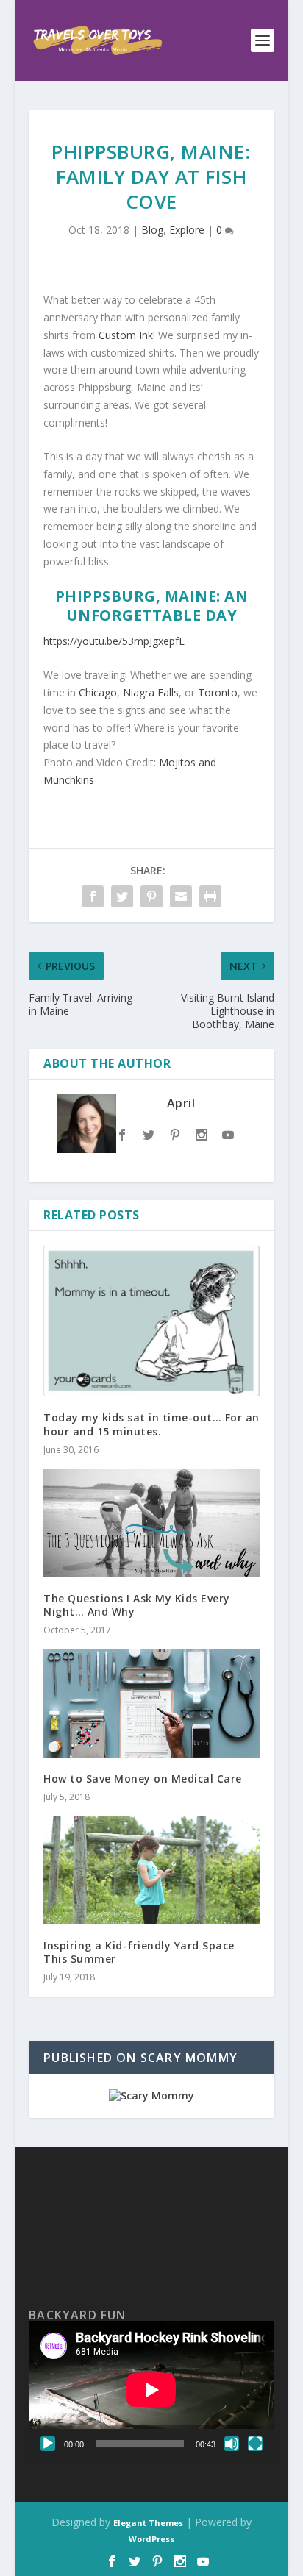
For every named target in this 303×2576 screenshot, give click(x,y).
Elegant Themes (148, 2523)
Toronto (218, 692)
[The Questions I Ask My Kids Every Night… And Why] (151, 1523)
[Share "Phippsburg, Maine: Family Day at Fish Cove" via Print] (210, 896)
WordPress (151, 2539)
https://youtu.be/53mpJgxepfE (114, 641)
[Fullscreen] (255, 2444)
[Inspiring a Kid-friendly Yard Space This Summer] (151, 1870)
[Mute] (232, 2444)
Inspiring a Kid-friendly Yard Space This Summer (139, 1952)
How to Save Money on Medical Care (143, 1778)
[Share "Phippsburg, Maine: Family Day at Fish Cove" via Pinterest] (151, 896)
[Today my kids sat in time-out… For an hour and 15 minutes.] (151, 1321)
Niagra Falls (151, 692)
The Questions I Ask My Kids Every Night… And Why (137, 1605)
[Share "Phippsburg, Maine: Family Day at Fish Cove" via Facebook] (93, 896)
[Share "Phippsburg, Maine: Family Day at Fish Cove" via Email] (181, 896)
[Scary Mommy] (151, 2095)
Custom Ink (126, 335)
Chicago (98, 692)
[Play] (48, 2444)
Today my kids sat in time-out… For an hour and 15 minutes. (151, 1424)
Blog (152, 230)
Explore (187, 230)
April (181, 1103)
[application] (151, 2390)
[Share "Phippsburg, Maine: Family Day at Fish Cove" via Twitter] (122, 896)
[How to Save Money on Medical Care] (151, 1703)
